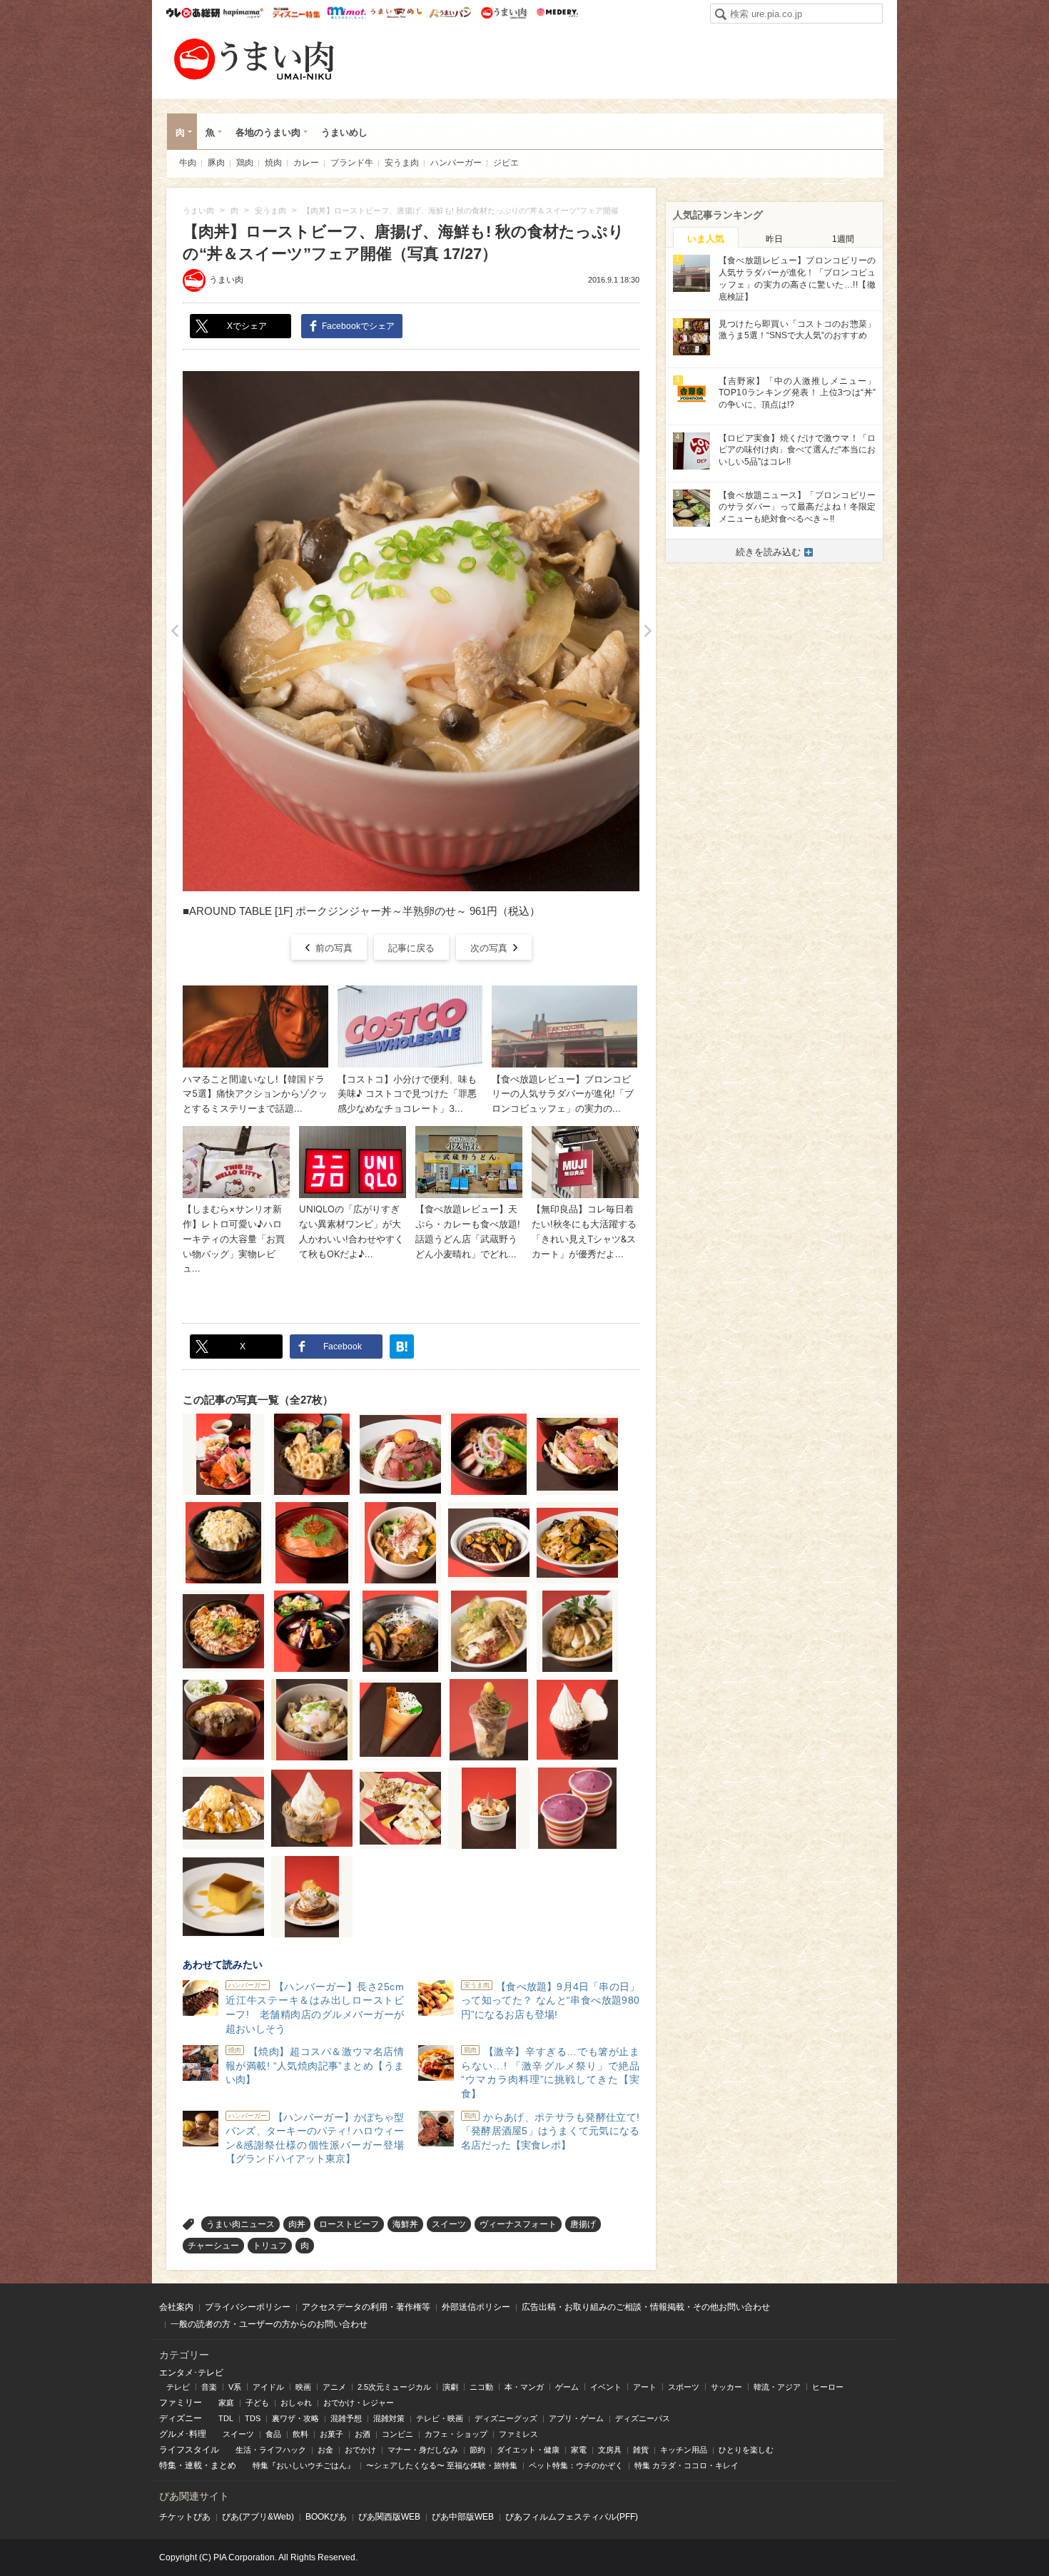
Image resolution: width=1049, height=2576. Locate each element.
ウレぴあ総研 (193, 13)
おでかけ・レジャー (359, 2403)
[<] (174, 631)
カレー (306, 163)
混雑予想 (346, 2418)
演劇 (450, 2387)
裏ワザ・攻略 (295, 2418)
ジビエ (506, 163)
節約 (477, 2450)
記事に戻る (411, 948)
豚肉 (216, 163)
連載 (193, 2465)
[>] (648, 631)
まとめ (223, 2465)
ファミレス (518, 2434)
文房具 (610, 2450)
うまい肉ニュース (240, 2224)
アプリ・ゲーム (576, 2418)
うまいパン (450, 13)
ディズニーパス (643, 2418)
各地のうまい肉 (268, 132)
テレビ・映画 (440, 2418)
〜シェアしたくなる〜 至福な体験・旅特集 (442, 2465)
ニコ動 (481, 2387)
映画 (303, 2387)
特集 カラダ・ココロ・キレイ (686, 2465)
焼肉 (273, 163)
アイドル (268, 2387)
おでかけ (360, 2450)
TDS (253, 2418)
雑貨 (641, 2450)
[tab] (706, 238)
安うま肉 (402, 163)
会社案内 (176, 2307)
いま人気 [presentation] (706, 239)
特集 (168, 2465)
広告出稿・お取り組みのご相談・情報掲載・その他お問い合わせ (646, 2307)
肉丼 (297, 2224)
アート (645, 2387)
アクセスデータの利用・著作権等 (366, 2307)
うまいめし (396, 13)
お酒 (363, 2434)
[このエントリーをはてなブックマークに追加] (402, 1347)
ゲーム (567, 2387)
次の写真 (489, 948)
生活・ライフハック (271, 2450)
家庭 (226, 2403)
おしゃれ (296, 2403)
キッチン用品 (684, 2450)
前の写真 (334, 948)
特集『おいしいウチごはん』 (304, 2465)
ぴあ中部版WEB (463, 2517)
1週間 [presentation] (843, 239)
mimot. (346, 13)
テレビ (178, 2387)
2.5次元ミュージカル (394, 2387)
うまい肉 (503, 13)
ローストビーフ (349, 2224)
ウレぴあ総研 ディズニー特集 (297, 13)
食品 (273, 2434)
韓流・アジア (777, 2387)
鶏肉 (245, 163)
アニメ (334, 2387)
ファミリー (181, 2403)
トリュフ (270, 2246)
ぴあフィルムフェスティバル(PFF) (572, 2517)
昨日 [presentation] (774, 239)
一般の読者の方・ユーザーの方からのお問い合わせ (269, 2324)
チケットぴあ (185, 2517)
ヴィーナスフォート (518, 2224)
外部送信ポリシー (476, 2307)
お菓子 (331, 2434)
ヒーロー (828, 2387)
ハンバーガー (456, 163)
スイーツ (449, 2224)
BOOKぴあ (326, 2517)
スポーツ (684, 2387)
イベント (606, 2387)
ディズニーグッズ (506, 2418)
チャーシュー (213, 2246)
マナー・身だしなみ (423, 2450)
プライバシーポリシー (248, 2307)
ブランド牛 (352, 163)
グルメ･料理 (183, 2434)
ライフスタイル (189, 2450)
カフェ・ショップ (456, 2434)
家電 (579, 2450)
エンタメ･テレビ (191, 2373)
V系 (235, 2387)
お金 (325, 2450)
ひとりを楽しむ (746, 2450)
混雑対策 (389, 2418)
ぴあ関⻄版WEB (389, 2517)
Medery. (557, 13)
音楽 (209, 2387)
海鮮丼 (405, 2224)
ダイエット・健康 (528, 2450)
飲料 (300, 2434)
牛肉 (188, 163)
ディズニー (181, 2418)
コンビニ (397, 2434)
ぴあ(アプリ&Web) (258, 2517)
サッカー (726, 2387)
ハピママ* (243, 13)
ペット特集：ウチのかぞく (576, 2465)
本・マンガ (524, 2387)
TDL (226, 2418)
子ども (257, 2403)
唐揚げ (583, 2224)
